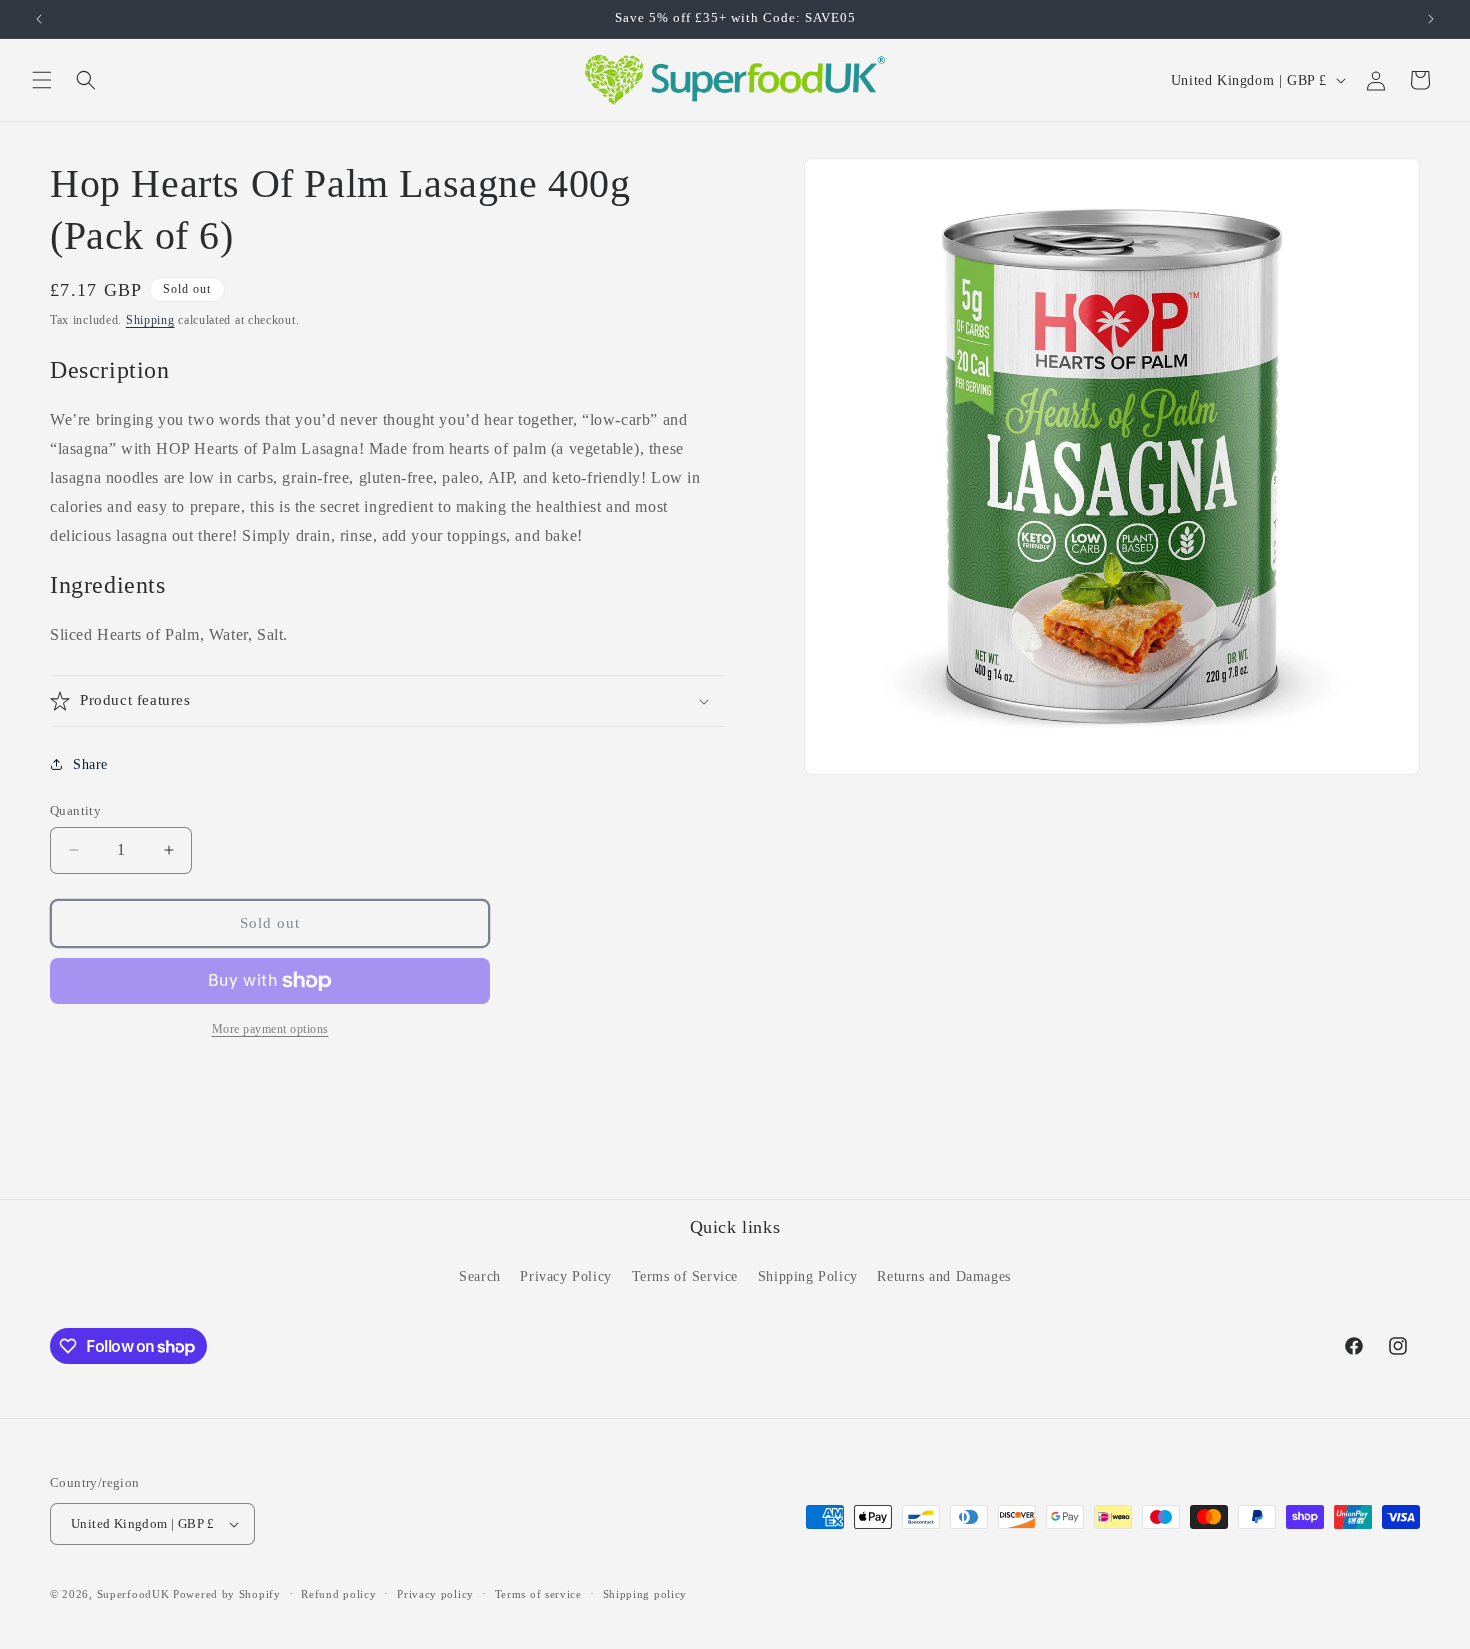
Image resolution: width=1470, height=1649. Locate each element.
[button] (42, 80)
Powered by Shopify (227, 1594)
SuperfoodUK (133, 1594)
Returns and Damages (943, 1276)
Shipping (150, 320)
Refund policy (338, 1594)
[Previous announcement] (39, 19)
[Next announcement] (1431, 19)
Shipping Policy (808, 1276)
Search (480, 1276)
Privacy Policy (565, 1276)
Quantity (75, 810)
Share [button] (90, 764)
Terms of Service (685, 1276)
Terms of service (538, 1594)
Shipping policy (645, 1594)
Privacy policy (435, 1594)
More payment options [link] (270, 1029)
